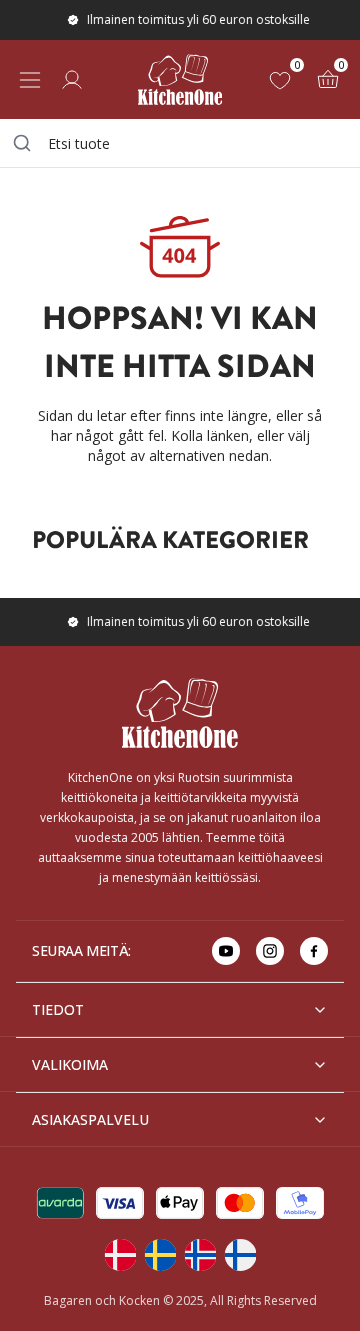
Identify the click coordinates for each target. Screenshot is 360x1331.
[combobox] (180, 143)
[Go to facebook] (314, 951)
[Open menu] (30, 80)
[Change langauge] (120, 1255)
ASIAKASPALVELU (90, 1119)
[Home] (180, 79)
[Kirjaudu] (72, 80)
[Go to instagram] (270, 951)
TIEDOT (58, 1009)
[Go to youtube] (226, 951)
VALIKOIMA (70, 1064)
